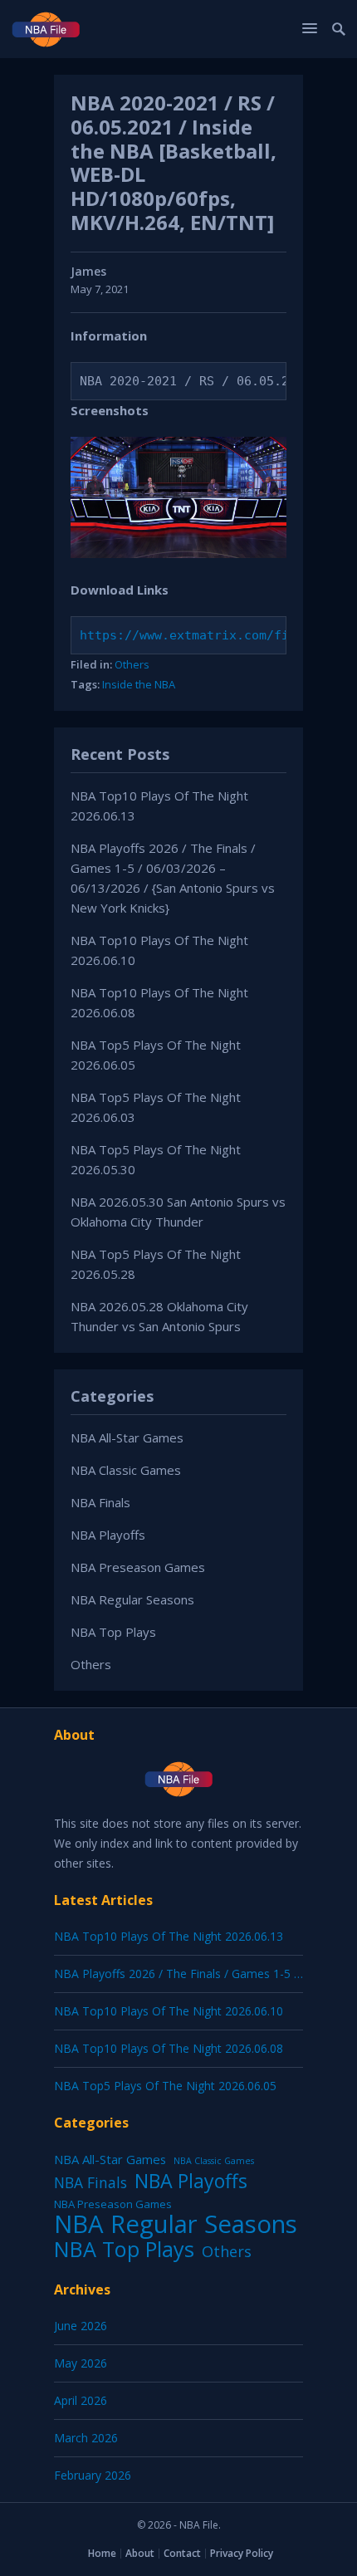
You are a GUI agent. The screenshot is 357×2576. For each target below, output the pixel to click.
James (88, 271)
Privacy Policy (242, 2553)
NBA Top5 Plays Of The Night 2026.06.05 (165, 2086)
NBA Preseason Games (138, 1567)
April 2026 (81, 2400)
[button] (312, 28)
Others (132, 664)
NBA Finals (100, 1502)
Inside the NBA (139, 684)
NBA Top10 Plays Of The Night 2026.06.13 (169, 1936)
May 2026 (81, 2363)
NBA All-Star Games (127, 1437)
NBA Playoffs (108, 1535)
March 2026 (86, 2438)
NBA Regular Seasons (132, 1599)
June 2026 (81, 2326)
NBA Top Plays (113, 1632)
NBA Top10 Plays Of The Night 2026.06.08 (169, 2048)
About (140, 2553)
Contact (182, 2553)
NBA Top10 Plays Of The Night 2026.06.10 (169, 2011)
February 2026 (93, 2475)
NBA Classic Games (126, 1470)
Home (102, 2553)
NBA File (199, 2525)
